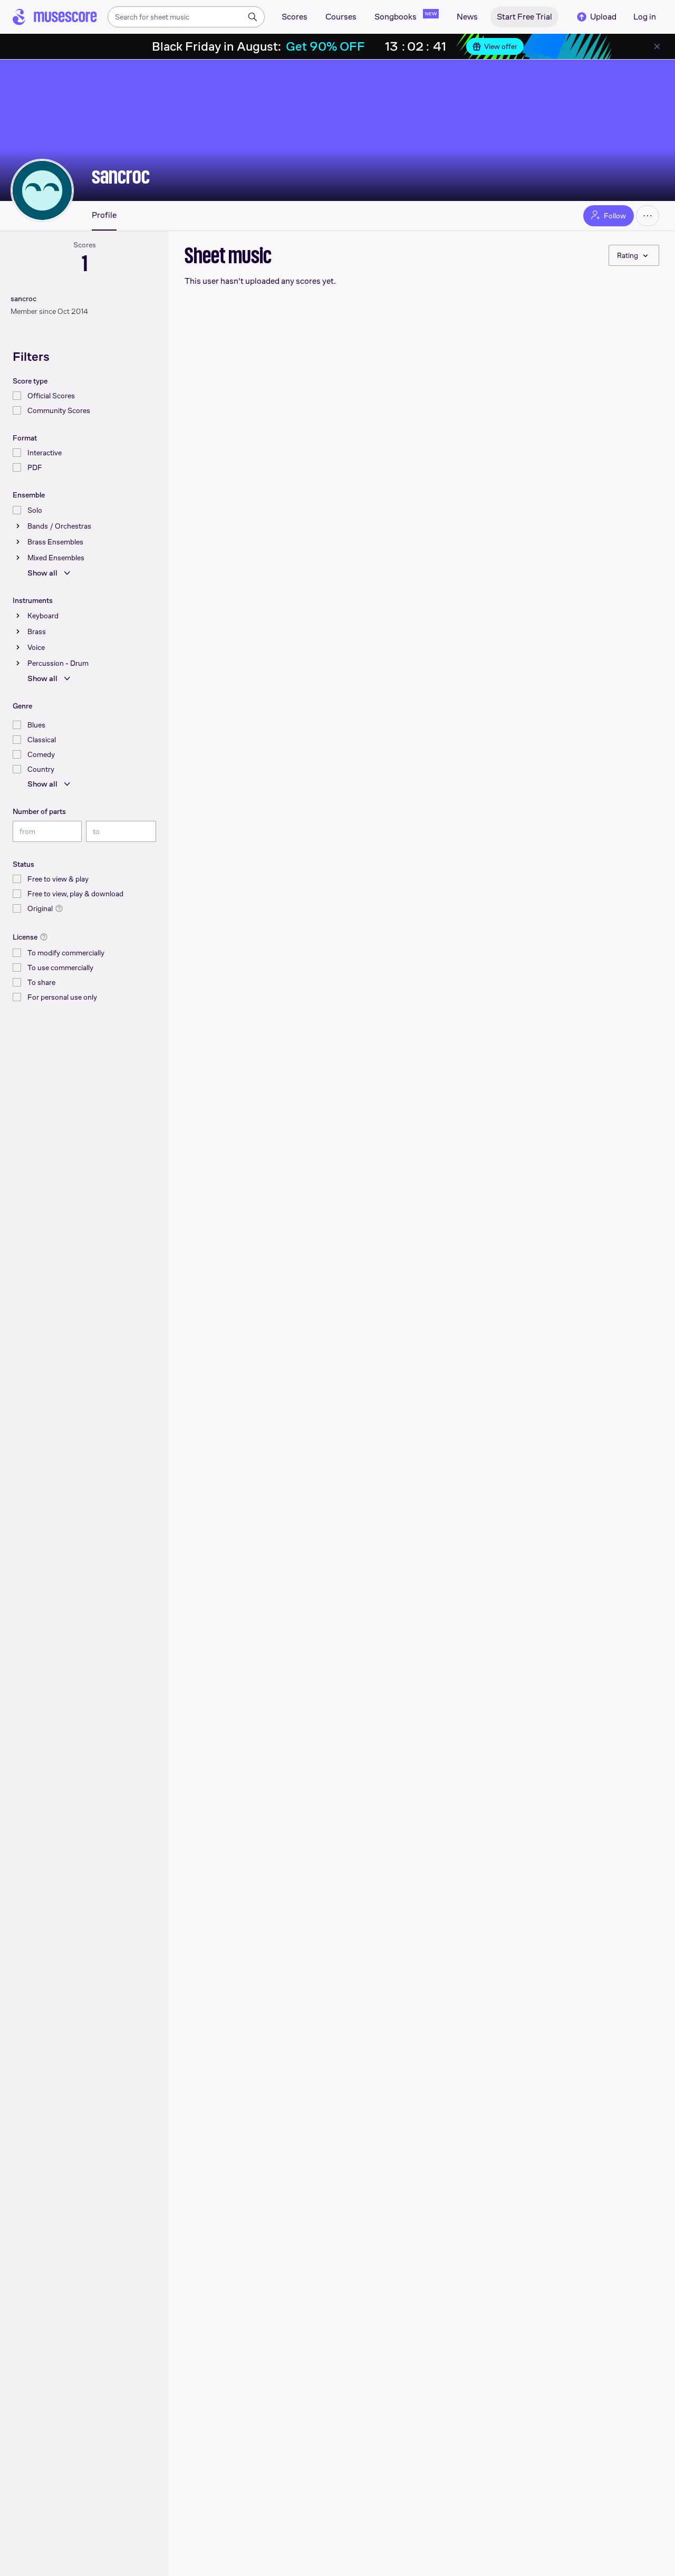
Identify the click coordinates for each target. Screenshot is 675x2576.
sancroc (121, 176)
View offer (501, 46)
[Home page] (55, 17)
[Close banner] (657, 46)
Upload (603, 17)
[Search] (253, 17)
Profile (104, 215)
